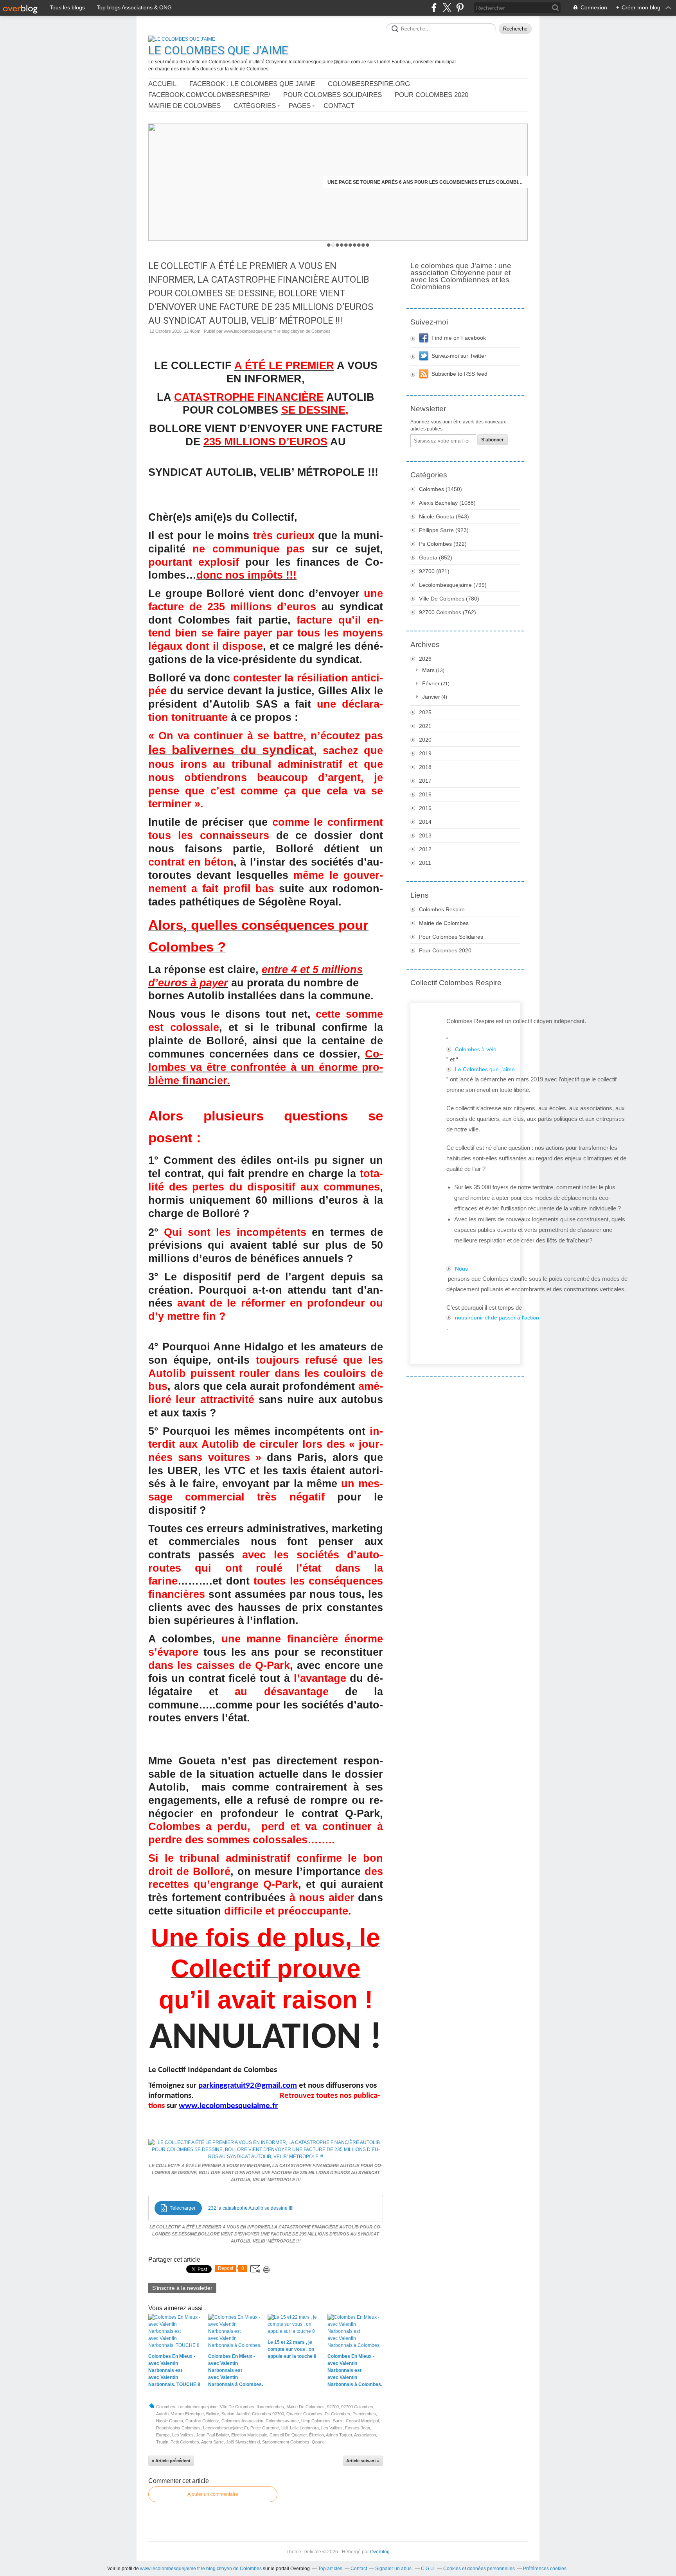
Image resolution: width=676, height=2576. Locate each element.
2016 (425, 794)
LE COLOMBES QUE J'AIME (218, 50)
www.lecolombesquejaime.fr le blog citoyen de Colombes (201, 2569)
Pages (300, 106)
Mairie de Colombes (184, 106)
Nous (461, 1269)
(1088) (447, 503)
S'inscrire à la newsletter (182, 2288)
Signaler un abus (394, 2569)
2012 (425, 849)
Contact (339, 106)
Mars (428, 670)
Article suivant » (363, 2461)
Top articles (330, 2569)
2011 (425, 863)
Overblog (380, 2552)
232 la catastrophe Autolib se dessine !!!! (251, 2208)
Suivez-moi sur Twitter (459, 356)
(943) (444, 516)
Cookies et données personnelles (479, 2569)
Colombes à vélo (476, 1049)
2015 (425, 808)
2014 (425, 822)
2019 (425, 753)
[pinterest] (460, 8)
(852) (436, 558)
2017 (425, 781)
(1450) (440, 489)
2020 (425, 740)
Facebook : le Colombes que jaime (252, 84)
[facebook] (434, 8)
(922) (443, 544)
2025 (425, 712)
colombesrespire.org (369, 84)
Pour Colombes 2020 (431, 95)
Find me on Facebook (459, 338)
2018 (425, 767)
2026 (425, 659)
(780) (449, 599)
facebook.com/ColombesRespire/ (209, 95)
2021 (425, 726)
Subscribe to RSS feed (459, 374)
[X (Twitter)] (447, 8)
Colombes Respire (442, 909)
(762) (448, 612)
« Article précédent (171, 2461)
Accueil (162, 84)
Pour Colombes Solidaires (333, 95)
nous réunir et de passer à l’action (497, 1318)
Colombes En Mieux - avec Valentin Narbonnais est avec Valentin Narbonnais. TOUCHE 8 (425, 182)
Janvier (431, 697)
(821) (434, 571)
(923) (444, 530)
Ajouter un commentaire (213, 2494)
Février (431, 683)
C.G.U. (428, 2569)
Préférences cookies (545, 2569)
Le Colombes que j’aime (485, 1069)
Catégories (255, 106)
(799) (453, 585)
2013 (425, 835)
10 (368, 245)
